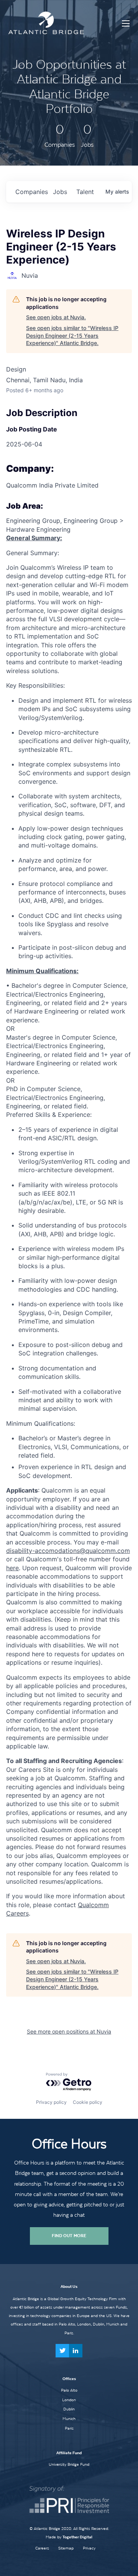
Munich (69, 2418)
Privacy (89, 2548)
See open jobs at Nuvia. (56, 317)
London (69, 2400)
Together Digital (77, 2537)
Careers (42, 2548)
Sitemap (66, 2548)
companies (31, 192)
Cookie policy (88, 2102)
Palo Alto (69, 2390)
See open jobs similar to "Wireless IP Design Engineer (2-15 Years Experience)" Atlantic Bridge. (72, 335)
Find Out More (69, 2236)
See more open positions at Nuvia (69, 2031)
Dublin (69, 2409)
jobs (60, 192)
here (12, 1568)
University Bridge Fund (69, 2464)
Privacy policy (51, 2102)
